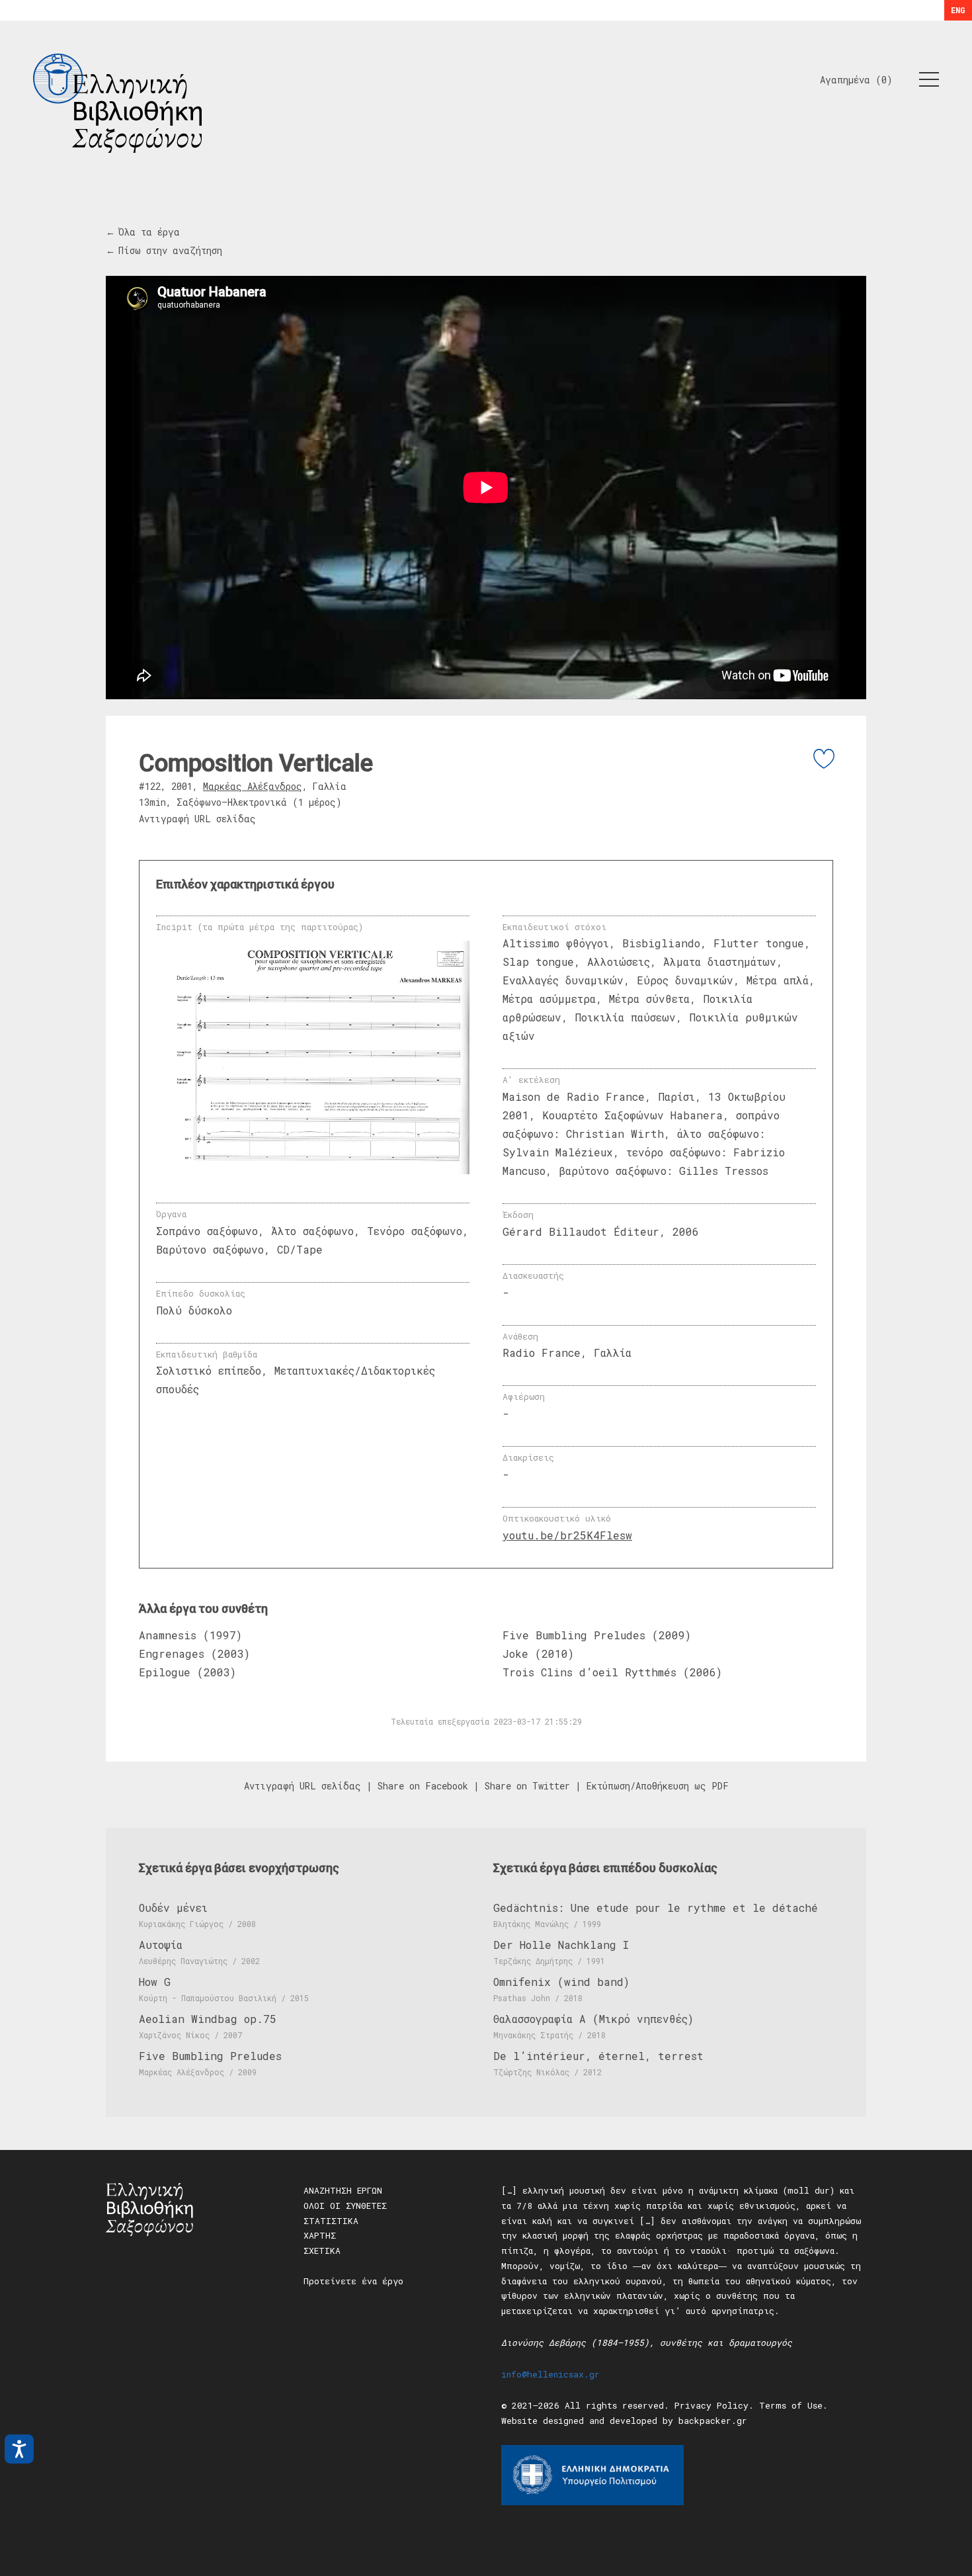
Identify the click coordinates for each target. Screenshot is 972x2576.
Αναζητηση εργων (343, 2190)
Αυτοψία (161, 1945)
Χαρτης (320, 2235)
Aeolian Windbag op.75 (208, 2019)
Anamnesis (168, 1635)
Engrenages (175, 1653)
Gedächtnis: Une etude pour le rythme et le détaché (656, 1908)
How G (155, 1982)
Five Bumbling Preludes (574, 1635)
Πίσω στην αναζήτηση (170, 250)
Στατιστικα (331, 2221)
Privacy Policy (711, 2405)
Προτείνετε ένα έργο (353, 2281)
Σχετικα (322, 2251)
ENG (958, 10)
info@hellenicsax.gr (550, 2374)
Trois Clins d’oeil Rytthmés (589, 1672)
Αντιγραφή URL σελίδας (197, 819)
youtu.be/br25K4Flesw (567, 1535)
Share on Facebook (423, 1786)
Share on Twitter (527, 1786)
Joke (515, 1653)
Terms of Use (791, 2405)
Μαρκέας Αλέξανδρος (253, 786)
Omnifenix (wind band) (561, 1982)
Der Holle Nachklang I (561, 1945)
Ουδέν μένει (173, 1908)
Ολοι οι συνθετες (345, 2206)
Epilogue (165, 1672)
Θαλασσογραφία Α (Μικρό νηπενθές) (593, 2019)
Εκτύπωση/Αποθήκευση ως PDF (658, 1786)
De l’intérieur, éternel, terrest (598, 2056)
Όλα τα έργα (149, 232)
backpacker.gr (713, 2421)
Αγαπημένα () (856, 80)
